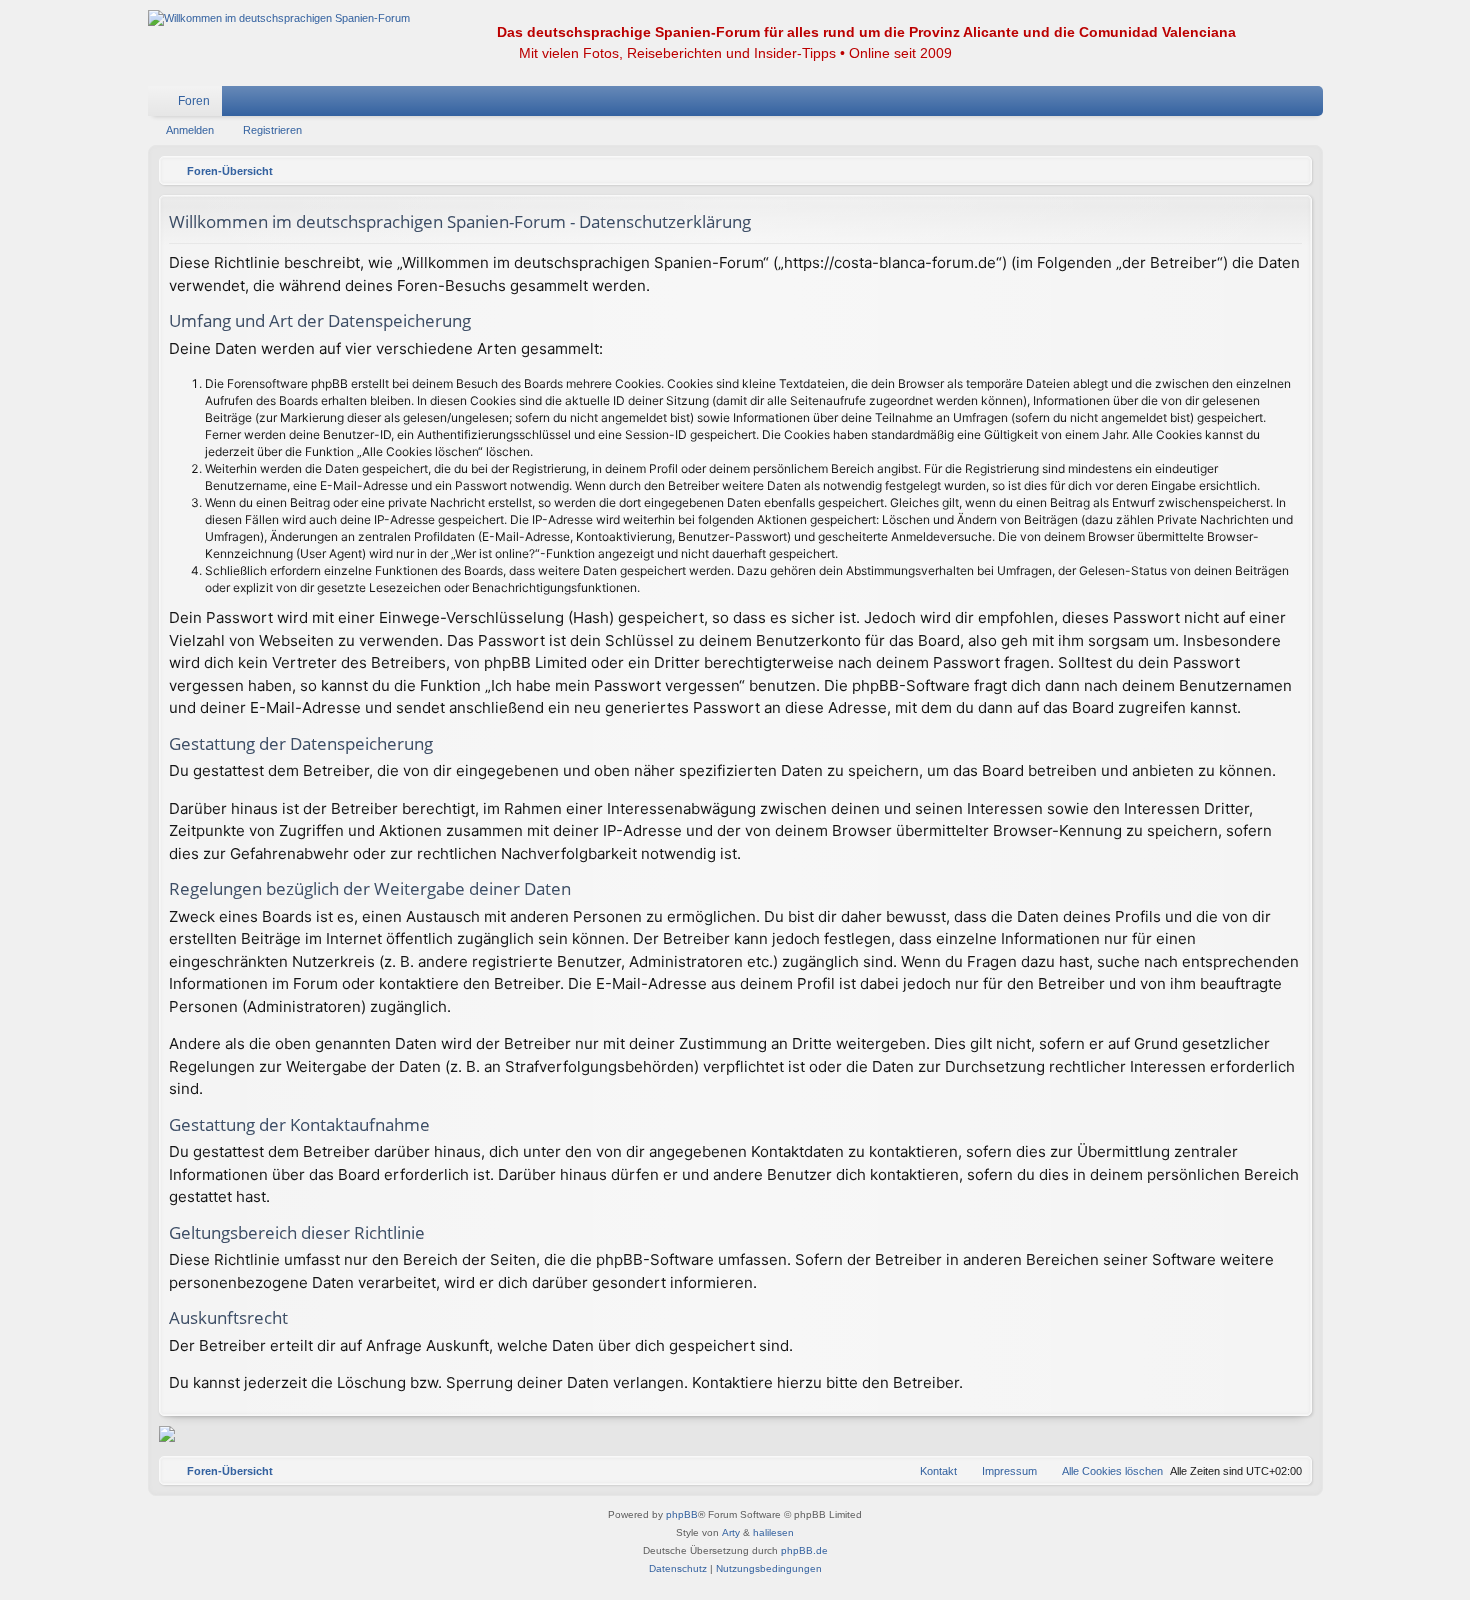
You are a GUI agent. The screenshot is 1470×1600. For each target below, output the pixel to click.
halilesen (773, 1532)
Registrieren (272, 130)
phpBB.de (804, 1550)
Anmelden (190, 130)
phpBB (682, 1514)
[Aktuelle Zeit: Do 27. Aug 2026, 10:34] (1292, 171)
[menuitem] (1248, 101)
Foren (194, 101)
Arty (731, 1532)
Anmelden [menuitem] (1282, 105)
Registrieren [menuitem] (1312, 105)
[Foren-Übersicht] (279, 18)
